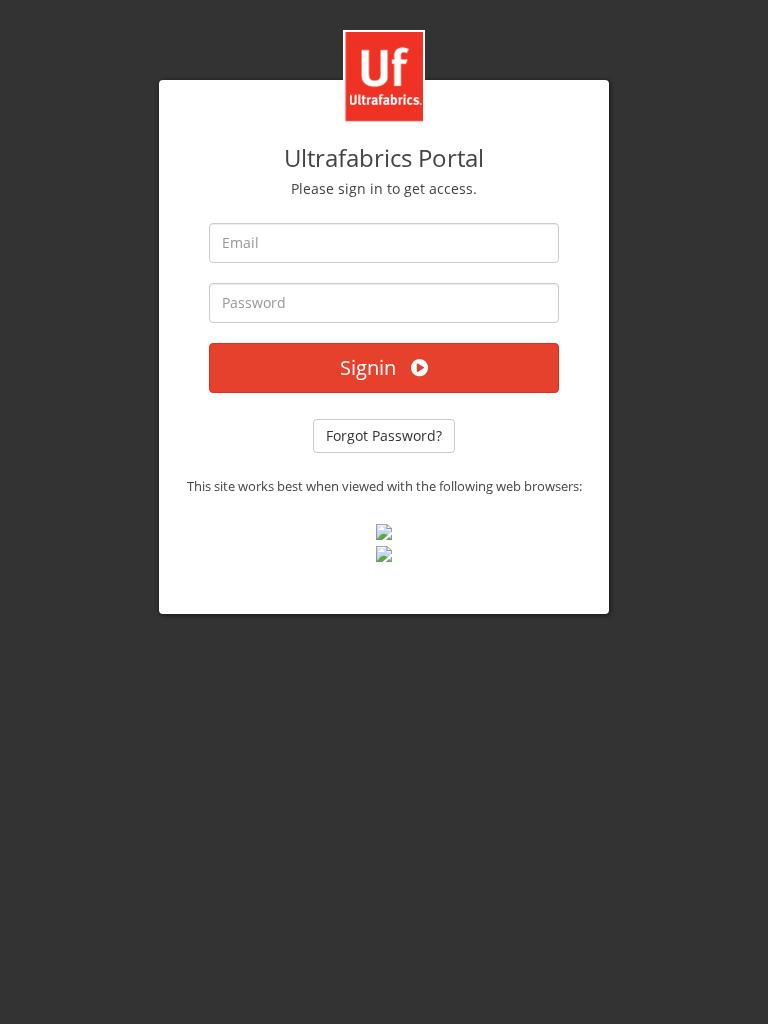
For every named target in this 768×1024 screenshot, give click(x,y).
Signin (375, 367)
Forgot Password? (384, 435)
